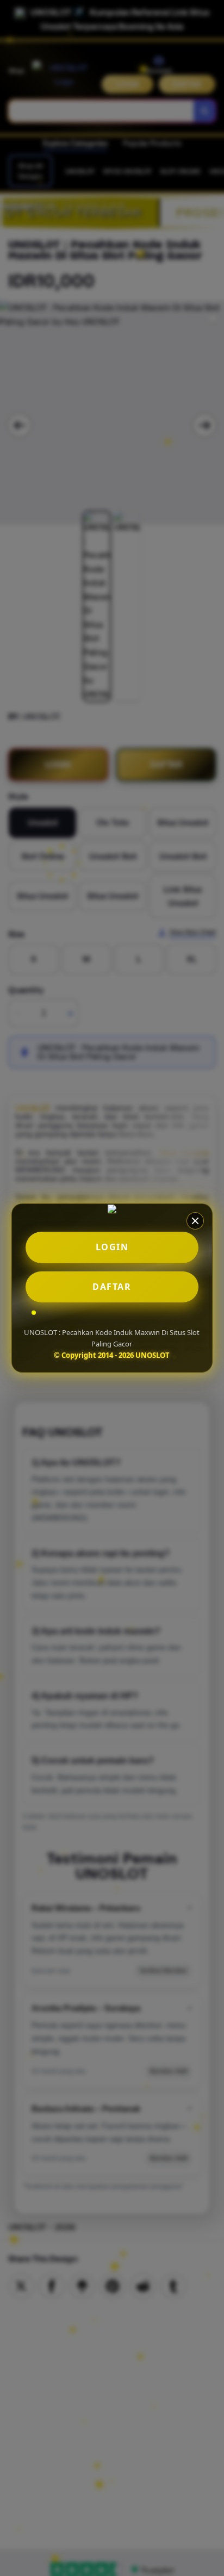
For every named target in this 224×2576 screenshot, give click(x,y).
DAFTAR (112, 1287)
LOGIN (112, 1247)
